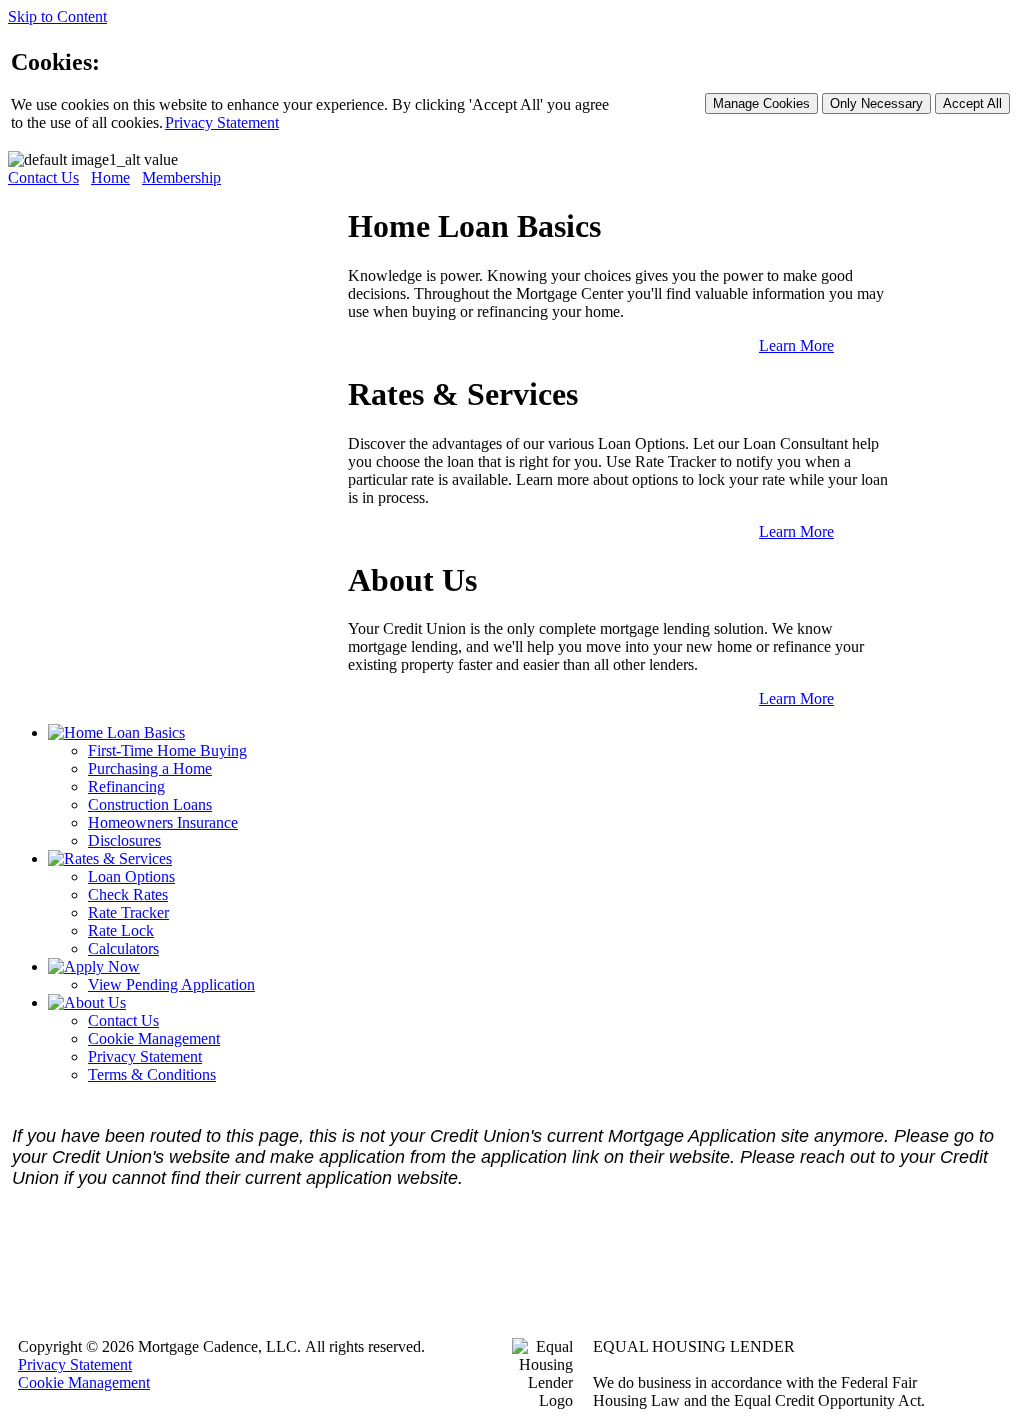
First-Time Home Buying (167, 750)
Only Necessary (876, 103)
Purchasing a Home (150, 768)
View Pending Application (171, 984)
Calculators (123, 948)
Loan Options (131, 876)
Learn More (796, 345)
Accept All (972, 103)
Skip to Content (57, 16)
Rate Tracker (128, 912)
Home (110, 177)
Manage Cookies (761, 103)
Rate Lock (121, 930)
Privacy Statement (222, 122)
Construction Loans (150, 804)
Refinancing (126, 786)
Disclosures (124, 840)
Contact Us (43, 177)
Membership (181, 177)
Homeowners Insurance (163, 822)
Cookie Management (154, 1038)
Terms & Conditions (152, 1074)
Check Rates (128, 894)
